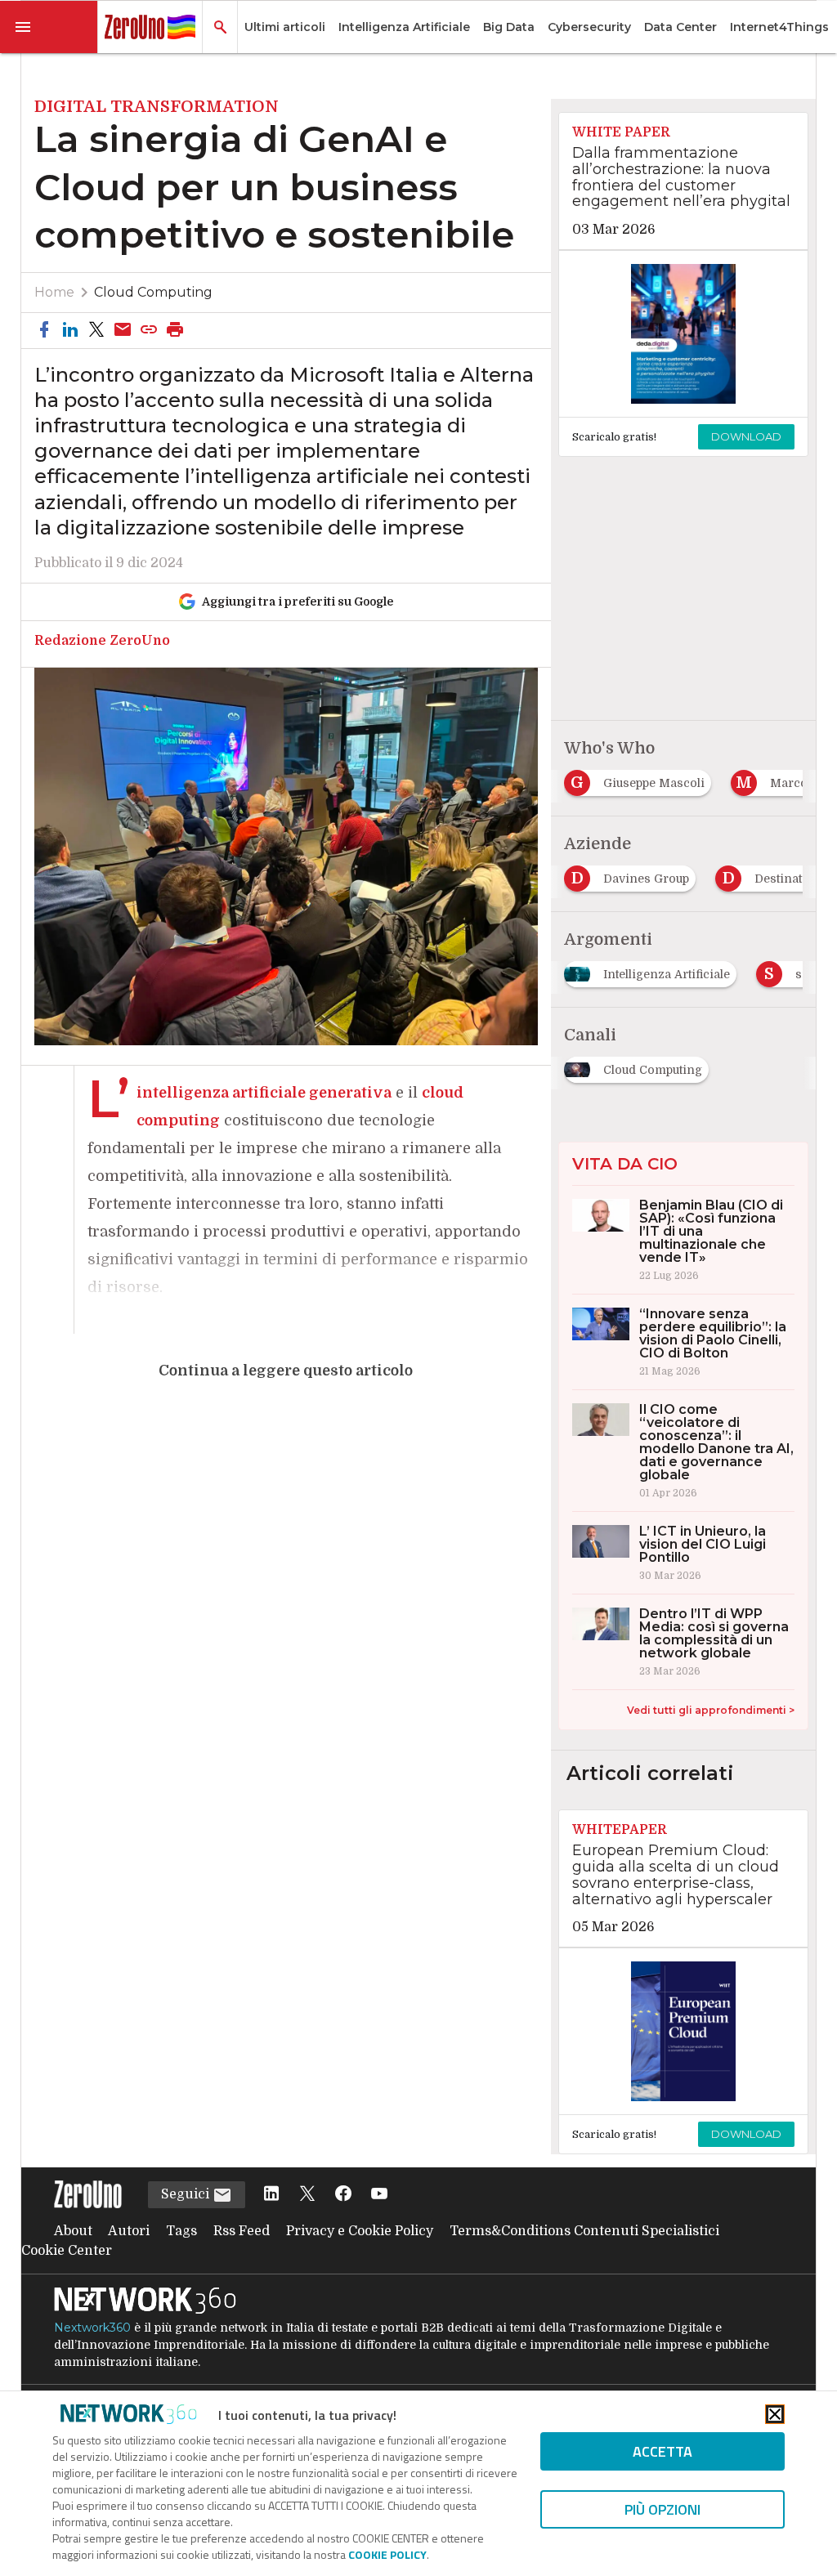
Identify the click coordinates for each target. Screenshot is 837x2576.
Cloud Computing (153, 292)
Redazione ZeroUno (102, 641)
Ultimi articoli (285, 27)
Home (54, 292)
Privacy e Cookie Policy (360, 2231)
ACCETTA (662, 2451)
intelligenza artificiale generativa (264, 1093)
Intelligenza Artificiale (404, 27)
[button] (49, 27)
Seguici (187, 2194)
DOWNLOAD (746, 436)
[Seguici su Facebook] (343, 2195)
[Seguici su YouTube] (379, 2195)
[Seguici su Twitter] (307, 2195)
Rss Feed (242, 2231)
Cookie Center (67, 2251)
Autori (129, 2231)
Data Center (680, 27)
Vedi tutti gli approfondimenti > (711, 1710)
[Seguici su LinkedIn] (271, 2195)
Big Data (509, 27)
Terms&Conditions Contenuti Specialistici (584, 2231)
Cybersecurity (589, 27)
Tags (181, 2231)
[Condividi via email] (123, 331)
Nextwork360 (92, 2328)
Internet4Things (779, 27)
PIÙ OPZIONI (662, 2509)
